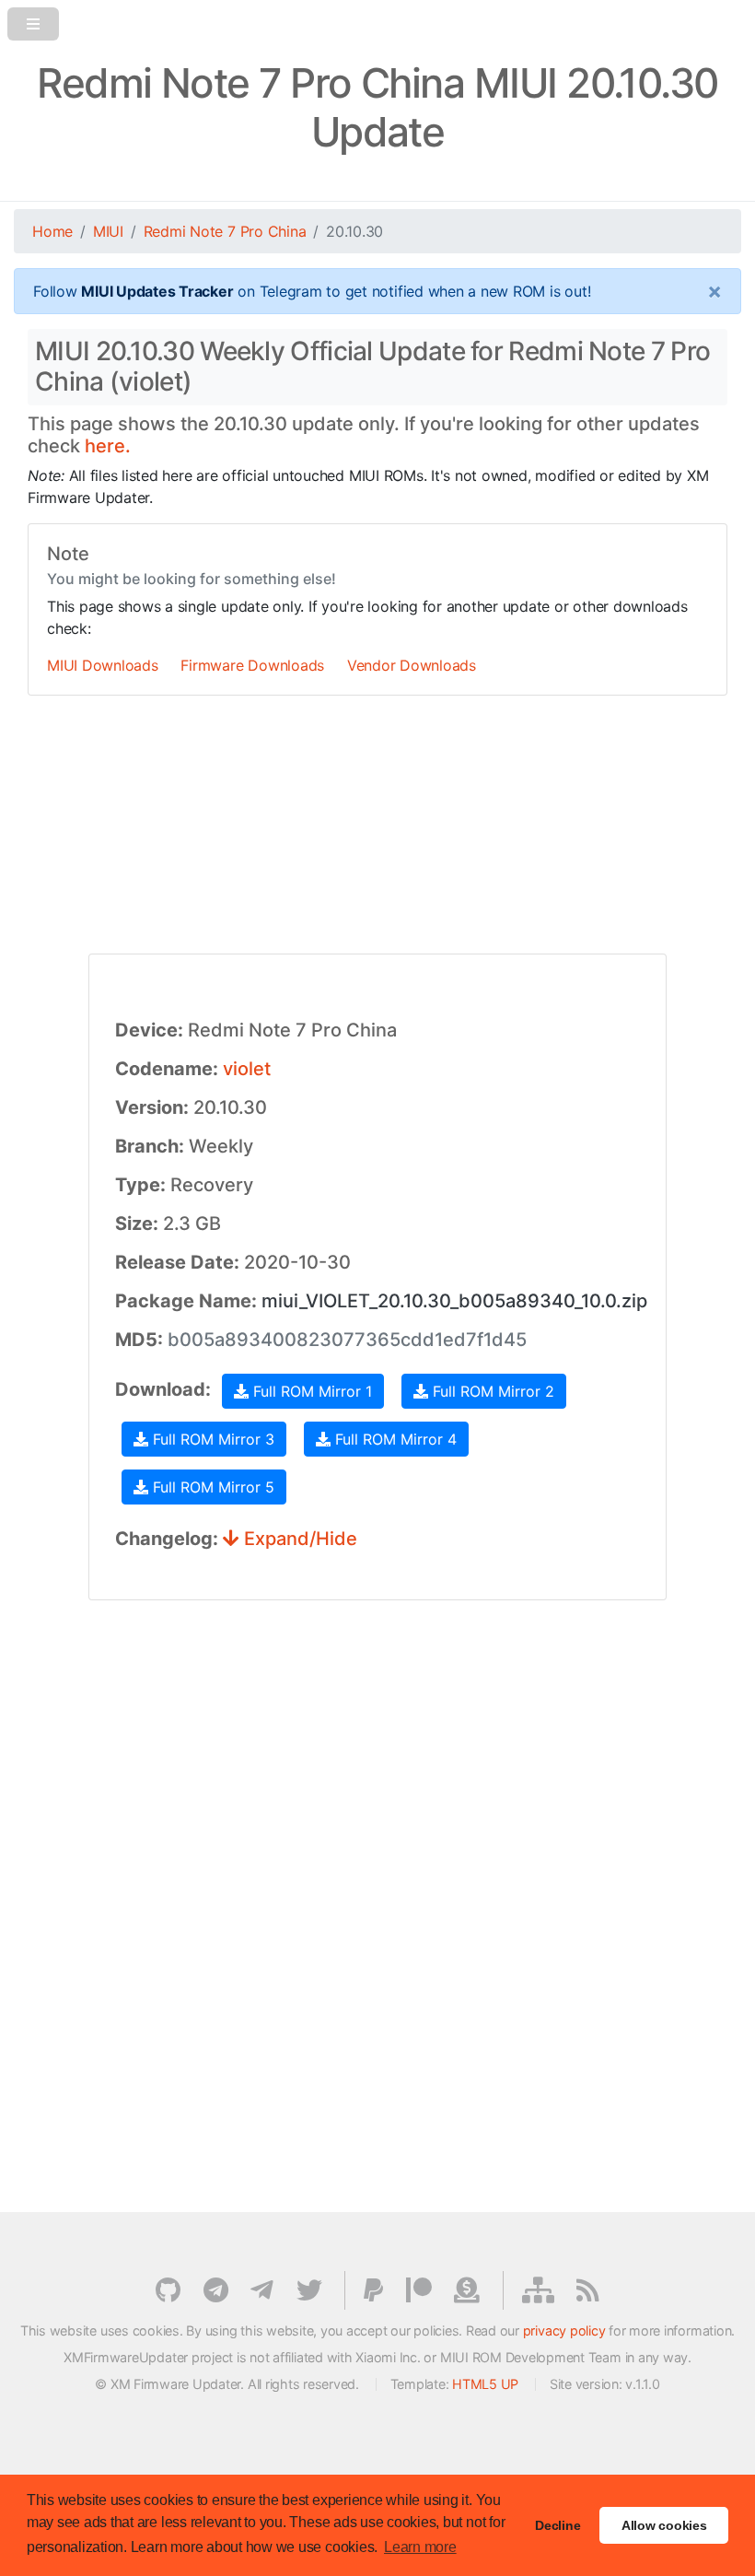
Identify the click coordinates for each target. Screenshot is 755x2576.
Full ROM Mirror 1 (310, 1391)
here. (108, 446)
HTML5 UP (485, 2384)
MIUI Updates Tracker (157, 291)
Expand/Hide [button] (298, 1539)
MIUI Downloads (103, 665)
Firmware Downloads (252, 665)
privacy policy (564, 2330)
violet (247, 1069)
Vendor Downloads (412, 665)
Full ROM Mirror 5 (211, 1487)
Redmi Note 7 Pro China (225, 231)
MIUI (108, 231)
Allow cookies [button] (664, 2525)
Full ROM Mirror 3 (211, 1439)
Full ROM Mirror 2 (491, 1391)
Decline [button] (558, 2525)
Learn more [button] (420, 2547)
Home (52, 231)
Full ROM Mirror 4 (394, 1439)
